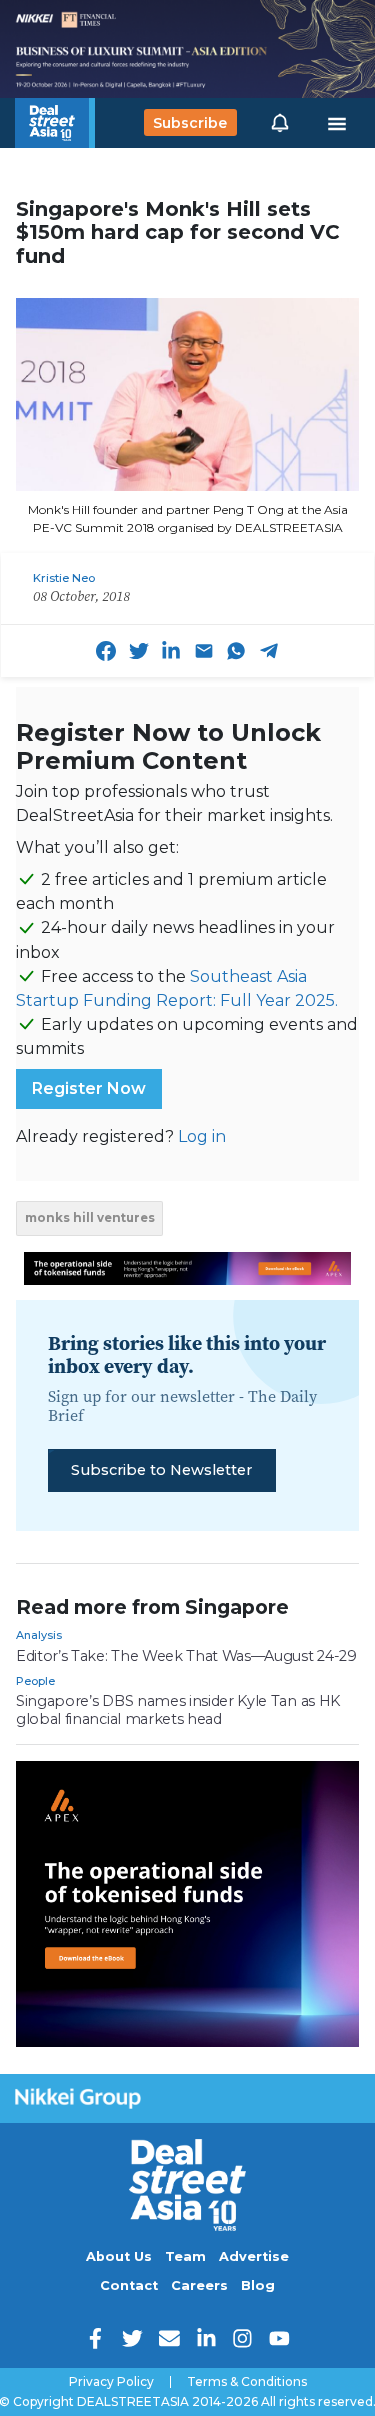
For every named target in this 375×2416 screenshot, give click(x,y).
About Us (119, 2256)
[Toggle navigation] (337, 123)
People (35, 1681)
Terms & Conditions (247, 2382)
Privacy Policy (111, 2382)
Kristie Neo (64, 578)
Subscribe (190, 123)
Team (185, 2256)
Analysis (39, 1635)
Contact (129, 2285)
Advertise (254, 2256)
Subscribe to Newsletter (161, 1470)
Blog (258, 2285)
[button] (280, 123)
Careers (199, 2285)
